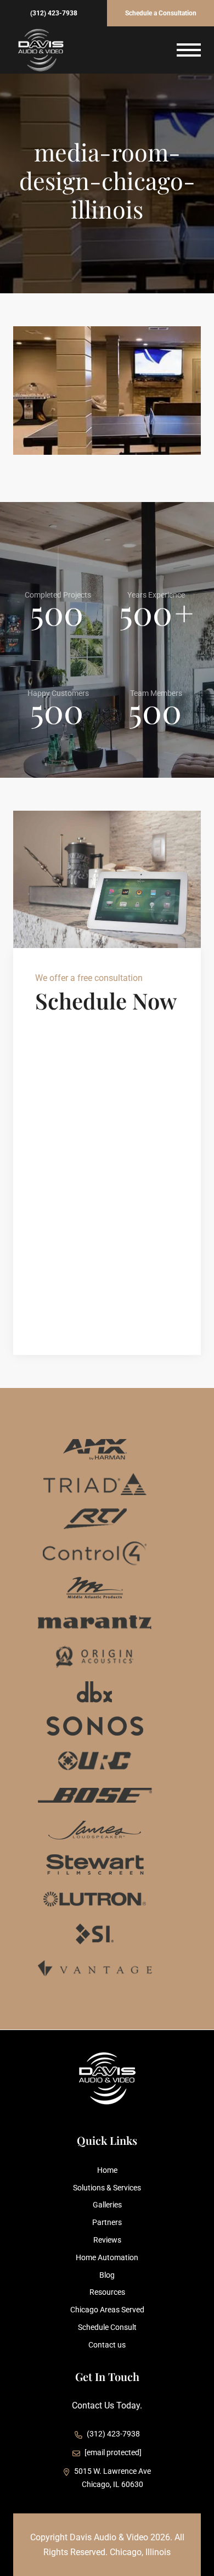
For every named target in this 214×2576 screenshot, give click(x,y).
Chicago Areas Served (107, 2310)
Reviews (107, 2240)
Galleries (107, 2205)
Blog (107, 2275)
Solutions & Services (107, 2188)
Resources (107, 2292)
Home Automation (107, 2257)
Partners (107, 2222)
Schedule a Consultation (161, 13)
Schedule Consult (107, 2327)
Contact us (107, 2345)
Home (107, 2170)
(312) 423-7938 (54, 13)
